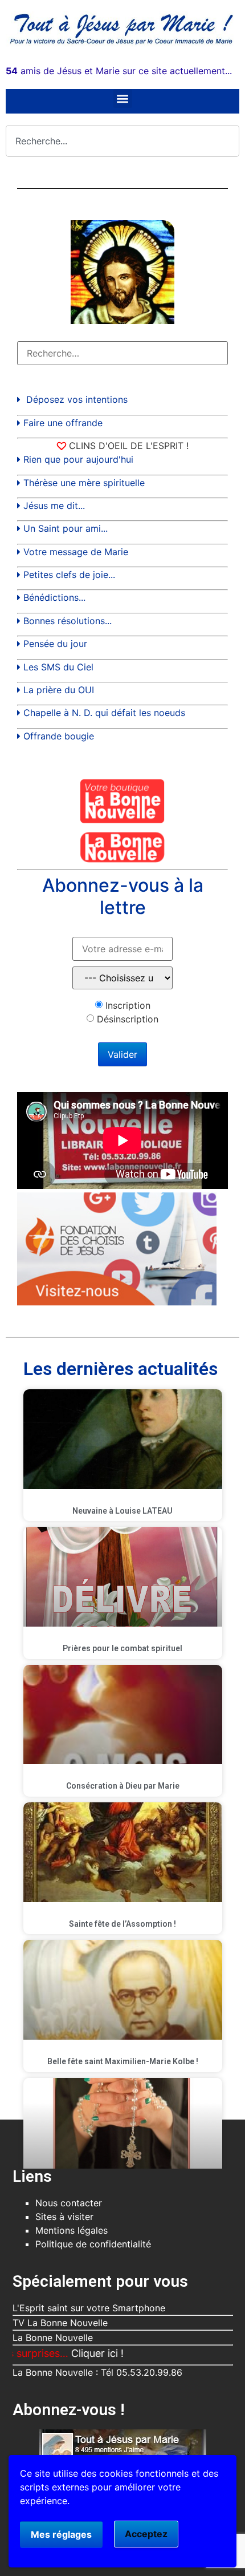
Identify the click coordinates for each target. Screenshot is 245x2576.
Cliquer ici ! (68, 2353)
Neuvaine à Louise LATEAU (122, 1511)
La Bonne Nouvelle (53, 2338)
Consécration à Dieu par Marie (123, 1786)
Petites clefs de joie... (69, 575)
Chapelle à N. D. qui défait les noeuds (104, 713)
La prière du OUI (59, 690)
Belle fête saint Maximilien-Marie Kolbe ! (123, 2061)
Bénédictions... (54, 597)
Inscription (128, 1005)
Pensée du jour (55, 644)
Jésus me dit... (54, 506)
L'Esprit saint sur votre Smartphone (89, 2308)
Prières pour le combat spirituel (122, 1648)
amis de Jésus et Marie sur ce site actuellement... (119, 71)
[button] (123, 98)
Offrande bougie (59, 736)
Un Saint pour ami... (66, 528)
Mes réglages (61, 2534)
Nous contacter (69, 2203)
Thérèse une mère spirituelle (84, 483)
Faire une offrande (63, 423)
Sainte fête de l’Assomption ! (122, 1924)
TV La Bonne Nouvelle (60, 2323)
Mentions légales (72, 2230)
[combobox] (122, 141)
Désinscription (128, 1019)
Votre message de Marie (76, 552)
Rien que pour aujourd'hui (78, 459)
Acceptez (146, 2534)
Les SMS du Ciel (58, 667)
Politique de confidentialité (93, 2244)
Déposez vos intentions (77, 399)
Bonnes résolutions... (68, 621)
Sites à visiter (64, 2217)
